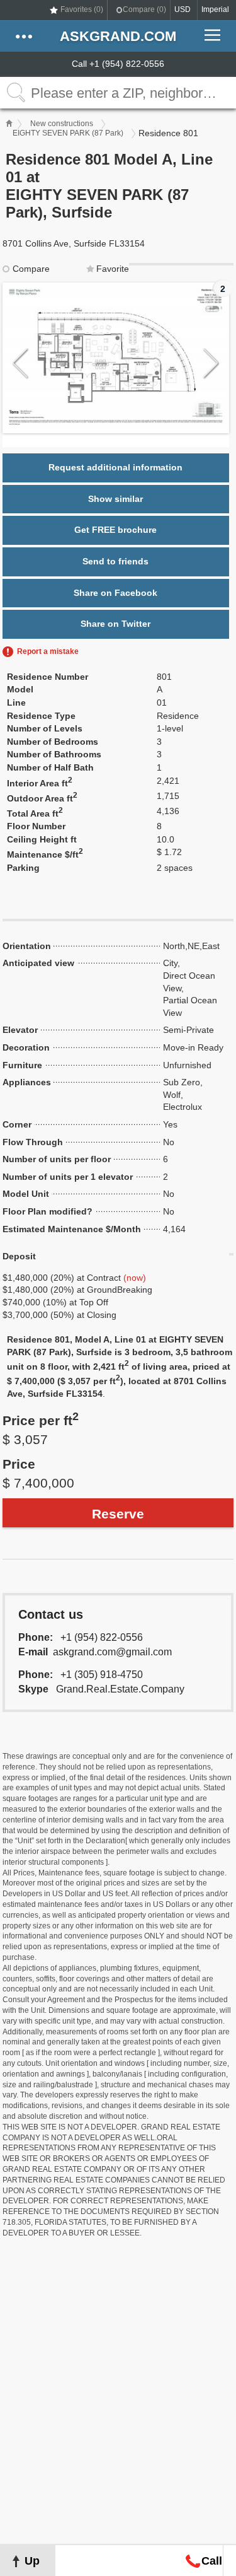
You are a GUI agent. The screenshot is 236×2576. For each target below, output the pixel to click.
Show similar (115, 499)
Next (211, 364)
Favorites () (82, 9)
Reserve (118, 1514)
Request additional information (115, 467)
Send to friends (115, 561)
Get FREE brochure (115, 530)
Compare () (144, 9)
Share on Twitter (115, 624)
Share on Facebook (115, 593)
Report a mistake (48, 651)
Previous (20, 364)
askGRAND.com (118, 36)
